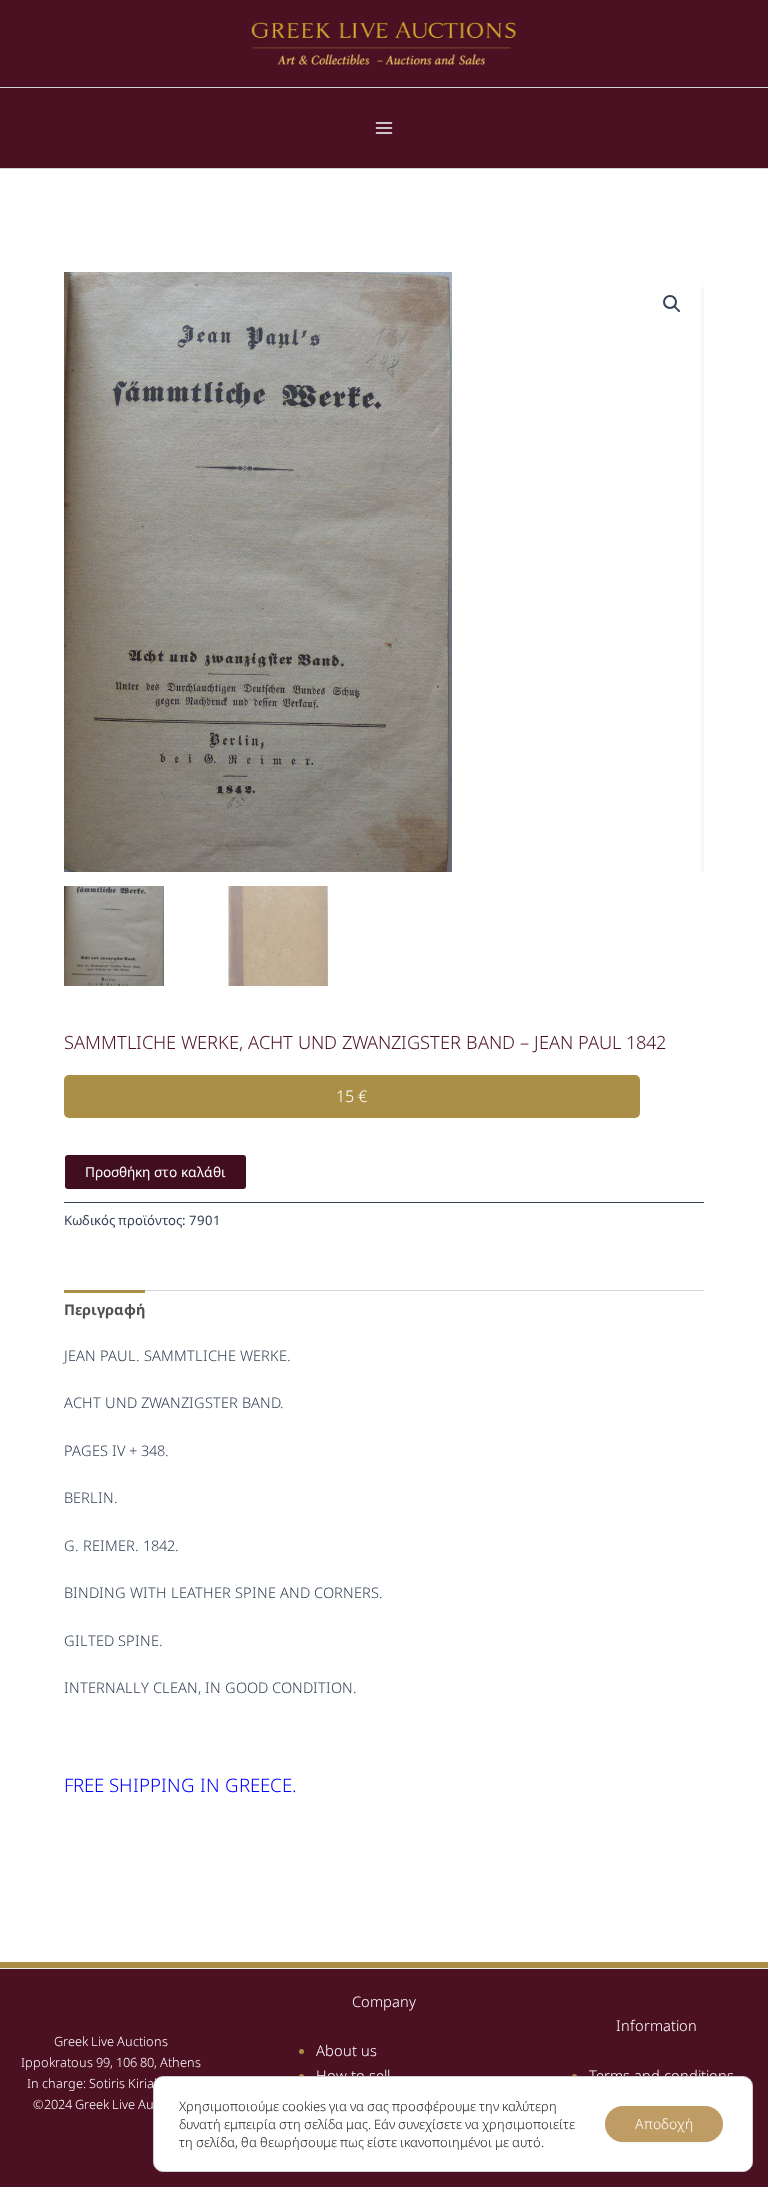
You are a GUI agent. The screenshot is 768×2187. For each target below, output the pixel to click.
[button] (672, 304)
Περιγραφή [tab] (104, 1309)
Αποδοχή (664, 2123)
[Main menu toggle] (384, 128)
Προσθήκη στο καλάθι (155, 1171)
